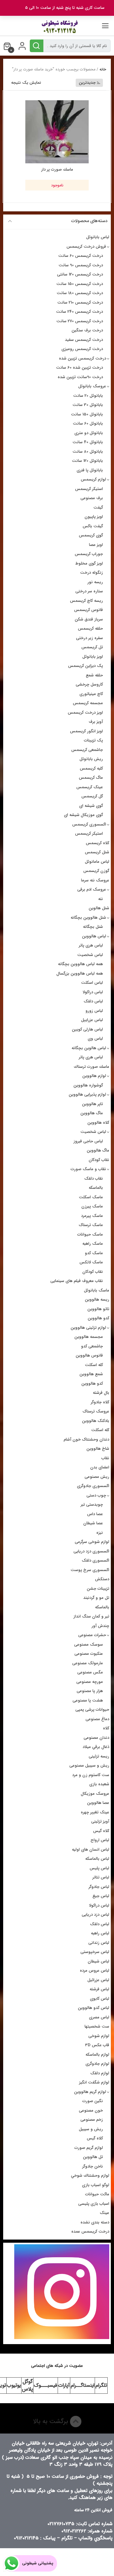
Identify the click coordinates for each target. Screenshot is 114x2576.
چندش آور (100, 1626)
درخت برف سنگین (87, 330)
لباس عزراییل (92, 1020)
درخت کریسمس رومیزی (82, 349)
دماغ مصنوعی (97, 1719)
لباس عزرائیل (98, 1980)
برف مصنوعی (92, 498)
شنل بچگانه (93, 927)
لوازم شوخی (99, 2036)
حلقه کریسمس (90, 629)
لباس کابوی (100, 1999)
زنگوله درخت (92, 573)
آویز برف (96, 722)
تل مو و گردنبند (96, 1598)
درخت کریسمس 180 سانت (80, 293)
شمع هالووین (91, 1374)
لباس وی (95, 1039)
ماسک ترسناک (91, 1225)
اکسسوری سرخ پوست (90, 1570)
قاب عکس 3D (97, 2045)
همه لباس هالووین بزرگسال (80, 974)
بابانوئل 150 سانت (87, 414)
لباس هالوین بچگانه (89, 1048)
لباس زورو (94, 1011)
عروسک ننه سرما (95, 880)
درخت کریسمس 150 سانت (80, 284)
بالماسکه (96, 1188)
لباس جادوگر (99, 1887)
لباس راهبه (100, 1933)
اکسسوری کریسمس (89, 824)
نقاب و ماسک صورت (88, 1169)
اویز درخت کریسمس (85, 713)
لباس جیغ (101, 1896)
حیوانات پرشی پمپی (92, 1710)
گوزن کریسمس (96, 871)
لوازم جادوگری (97, 2064)
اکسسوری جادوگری (93, 1486)
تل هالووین (93, 2157)
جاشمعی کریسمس (87, 750)
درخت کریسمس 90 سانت (81, 265)
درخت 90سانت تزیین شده (80, 377)
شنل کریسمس (97, 852)
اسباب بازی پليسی (94, 2204)
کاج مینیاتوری (91, 694)
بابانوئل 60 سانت (88, 423)
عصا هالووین (98, 1803)
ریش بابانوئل (91, 759)
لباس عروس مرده (95, 1971)
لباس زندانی (99, 1943)
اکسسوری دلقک (95, 1560)
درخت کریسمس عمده (90, 2231)
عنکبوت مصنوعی (89, 1654)
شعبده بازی (99, 1784)
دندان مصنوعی (96, 1738)
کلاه (106, 1728)
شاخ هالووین (98, 1449)
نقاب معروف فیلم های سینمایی (77, 1281)
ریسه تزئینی (99, 1756)
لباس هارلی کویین (87, 1029)
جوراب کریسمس (89, 554)
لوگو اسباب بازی (96, 2185)
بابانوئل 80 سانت (88, 452)
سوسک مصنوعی (89, 1645)
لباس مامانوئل (97, 862)
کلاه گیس (101, 1831)
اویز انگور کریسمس (86, 731)
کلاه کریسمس (98, 843)
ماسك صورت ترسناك (92, 1067)
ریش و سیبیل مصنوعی (89, 1766)
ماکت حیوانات (97, 2194)
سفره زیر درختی (89, 638)
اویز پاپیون (94, 517)
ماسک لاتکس (91, 1262)
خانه (103, 69)
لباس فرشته (99, 1989)
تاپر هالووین (92, 1104)
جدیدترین (87, 83)
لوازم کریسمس (93, 479)
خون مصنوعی (91, 2110)
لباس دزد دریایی (95, 1915)
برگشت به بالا (51, 2421)
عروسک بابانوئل (92, 386)
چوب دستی (96, 1495)
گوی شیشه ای (91, 806)
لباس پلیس (99, 1868)
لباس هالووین (94, 936)
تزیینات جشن (98, 1589)
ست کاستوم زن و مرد (91, 1775)
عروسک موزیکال (95, 1794)
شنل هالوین (99, 908)
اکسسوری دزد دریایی (91, 1551)
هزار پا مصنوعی (90, 1691)
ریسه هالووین (97, 1300)
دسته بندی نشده (95, 2222)
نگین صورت (93, 2101)
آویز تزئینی (100, 1821)
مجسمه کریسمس (88, 703)
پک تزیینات (93, 740)
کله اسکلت (94, 1365)
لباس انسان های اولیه (91, 1850)
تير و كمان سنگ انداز (91, 1616)
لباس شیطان (98, 1961)
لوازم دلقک (100, 2073)
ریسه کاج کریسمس (86, 601)
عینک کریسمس (90, 787)
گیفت (98, 508)
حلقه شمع (94, 675)
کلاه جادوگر (100, 1402)
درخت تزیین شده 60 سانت (79, 368)
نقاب (105, 1458)
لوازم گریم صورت (89, 2148)
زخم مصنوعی (92, 2120)
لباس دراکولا (93, 992)
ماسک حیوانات (90, 1234)
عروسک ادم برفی (92, 889)
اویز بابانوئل (93, 657)
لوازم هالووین (94, 1076)
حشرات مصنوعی (92, 1635)
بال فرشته (101, 1393)
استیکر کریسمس (89, 489)
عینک (104, 2213)
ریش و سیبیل (91, 2129)
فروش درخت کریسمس (86, 247)
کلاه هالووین (98, 1123)
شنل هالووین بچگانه (88, 918)
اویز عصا (96, 545)
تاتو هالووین (98, 1309)
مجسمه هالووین (89, 1337)
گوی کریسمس (91, 535)
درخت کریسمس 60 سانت (81, 256)
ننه (101, 899)
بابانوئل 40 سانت (88, 442)
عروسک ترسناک (96, 1411)
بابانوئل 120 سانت (87, 461)
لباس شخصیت (90, 955)
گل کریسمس (92, 796)
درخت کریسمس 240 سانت (79, 312)
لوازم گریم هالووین (90, 2092)
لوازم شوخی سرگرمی (92, 1542)
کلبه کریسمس (91, 768)
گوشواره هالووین (88, 1085)
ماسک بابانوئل (97, 1290)
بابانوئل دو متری (89, 433)
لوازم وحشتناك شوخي (90, 2176)
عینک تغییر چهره (95, 1812)
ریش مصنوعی (97, 1477)
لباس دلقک (93, 1001)
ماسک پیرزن (92, 1206)
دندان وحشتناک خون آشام (86, 1439)
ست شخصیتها (97, 2026)
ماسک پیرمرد (92, 1216)
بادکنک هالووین (96, 1421)
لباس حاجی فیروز (88, 1141)
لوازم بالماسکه (97, 2055)
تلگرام (101, 2385)
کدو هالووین (98, 1318)
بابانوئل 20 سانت (88, 396)
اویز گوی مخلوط (89, 563)
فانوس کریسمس (89, 610)
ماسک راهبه (93, 1244)
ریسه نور (95, 582)
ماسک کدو (94, 1253)
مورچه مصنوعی (90, 1682)
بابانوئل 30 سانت (88, 405)
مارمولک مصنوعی (88, 1663)
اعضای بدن (100, 1467)
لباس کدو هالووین (94, 2008)
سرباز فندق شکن (89, 619)
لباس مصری (99, 2017)
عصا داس (95, 1514)
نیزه (100, 1533)
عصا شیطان (93, 1523)
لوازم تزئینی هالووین (88, 1328)
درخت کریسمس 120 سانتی (80, 274)
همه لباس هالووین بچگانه (80, 964)
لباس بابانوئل (98, 237)
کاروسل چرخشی (89, 684)
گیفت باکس (93, 526)
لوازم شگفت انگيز (94, 2082)
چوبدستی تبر (92, 1505)
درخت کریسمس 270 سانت (80, 321)
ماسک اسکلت (91, 1197)
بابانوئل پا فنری (90, 470)
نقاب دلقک (94, 1179)
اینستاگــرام (82, 2385)
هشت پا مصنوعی (88, 1700)
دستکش (102, 1579)
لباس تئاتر (101, 1877)
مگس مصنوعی (90, 1672)
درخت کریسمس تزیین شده (82, 358)
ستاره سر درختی (89, 591)
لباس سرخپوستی (95, 1952)
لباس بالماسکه (97, 1859)
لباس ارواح (100, 1840)
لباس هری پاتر (91, 945)
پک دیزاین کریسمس (85, 666)
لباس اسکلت (92, 983)
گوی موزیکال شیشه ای (83, 815)
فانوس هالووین (89, 1355)
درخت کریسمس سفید (84, 340)
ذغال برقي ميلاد (96, 1747)
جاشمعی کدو (92, 1346)
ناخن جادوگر (93, 2166)
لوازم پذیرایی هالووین (87, 1094)
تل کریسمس (92, 647)
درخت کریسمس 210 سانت (80, 302)
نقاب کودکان (99, 1160)
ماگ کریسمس (91, 778)
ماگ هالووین (92, 1113)
